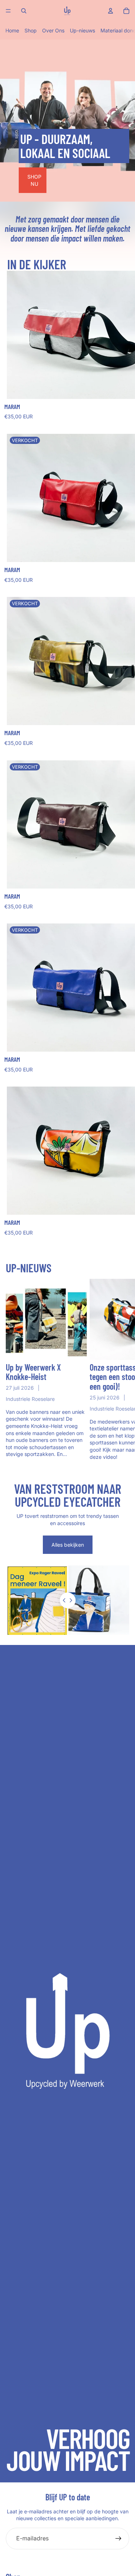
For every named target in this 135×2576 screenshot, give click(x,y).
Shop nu (34, 180)
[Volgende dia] (121, 1370)
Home (12, 30)
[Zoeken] (24, 11)
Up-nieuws (82, 30)
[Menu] (8, 11)
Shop (31, 30)
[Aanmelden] (118, 2539)
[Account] (111, 11)
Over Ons (53, 30)
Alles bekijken (68, 1545)
